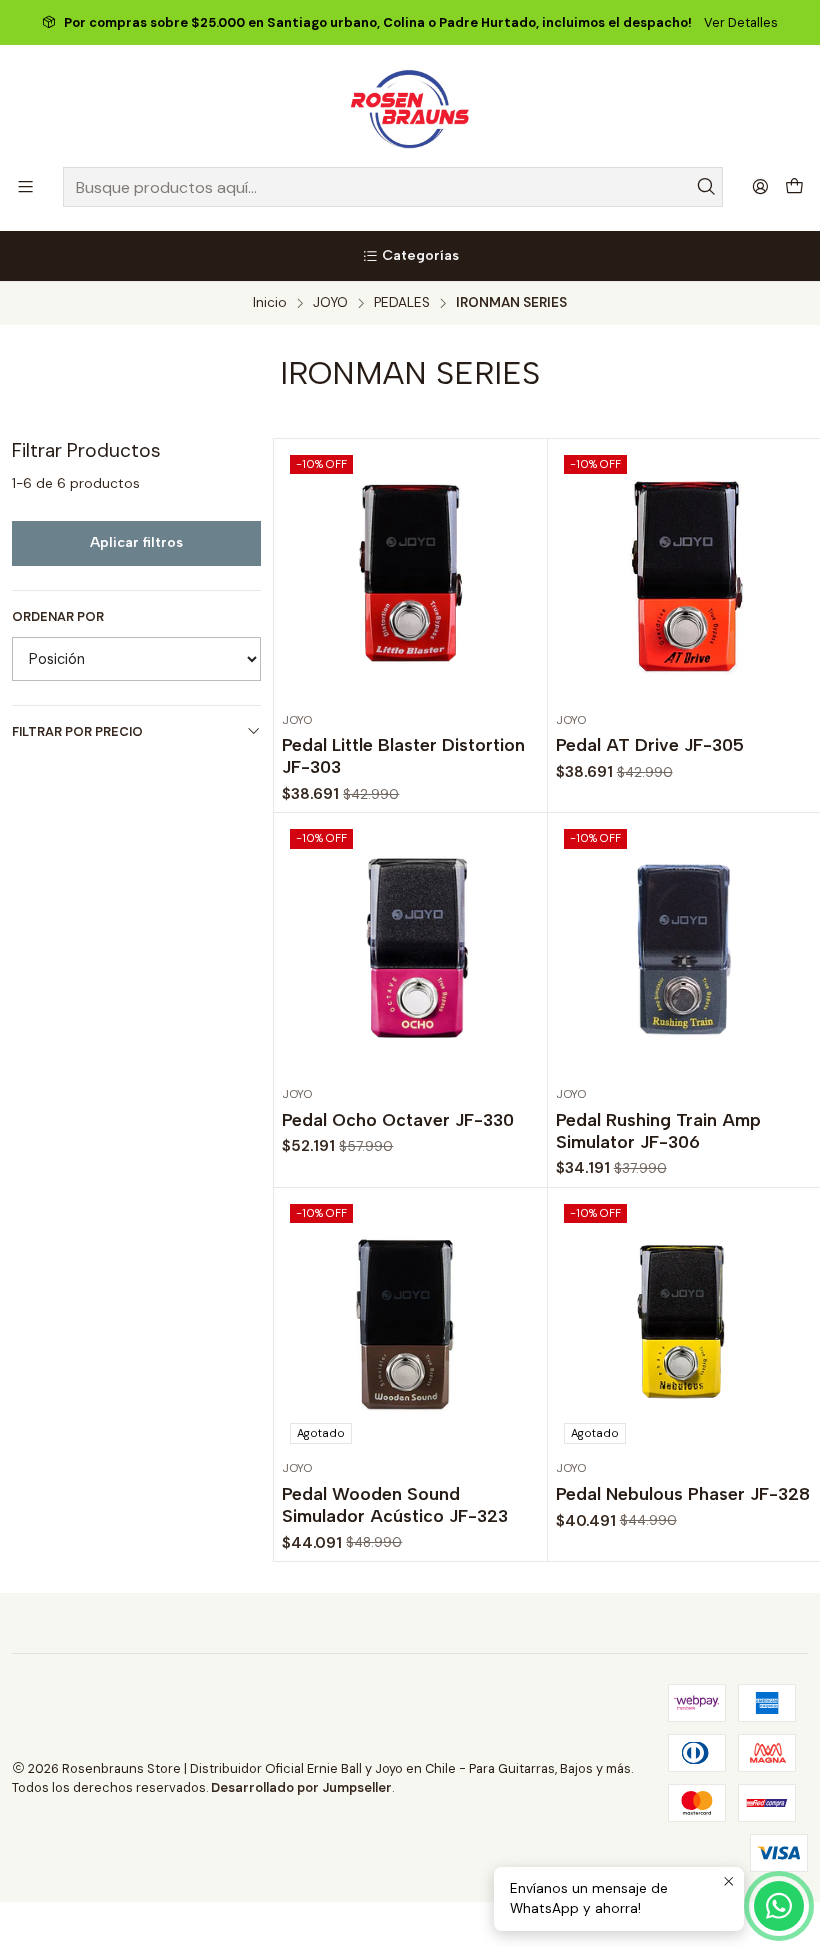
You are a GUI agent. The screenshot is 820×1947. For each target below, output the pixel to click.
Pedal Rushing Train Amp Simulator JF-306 (658, 1130)
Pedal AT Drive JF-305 (650, 744)
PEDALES (402, 303)
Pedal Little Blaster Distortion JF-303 (403, 755)
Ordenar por (58, 617)
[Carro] (794, 187)
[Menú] (25, 186)
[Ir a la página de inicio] (410, 109)
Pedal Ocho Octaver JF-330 (398, 1119)
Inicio (270, 303)
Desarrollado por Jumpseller (301, 1787)
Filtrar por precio (77, 731)
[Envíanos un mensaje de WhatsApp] (779, 1906)
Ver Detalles (741, 22)
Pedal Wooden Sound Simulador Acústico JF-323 (395, 1504)
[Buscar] (706, 187)
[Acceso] (760, 186)
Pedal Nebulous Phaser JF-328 (683, 1493)
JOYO (330, 303)
